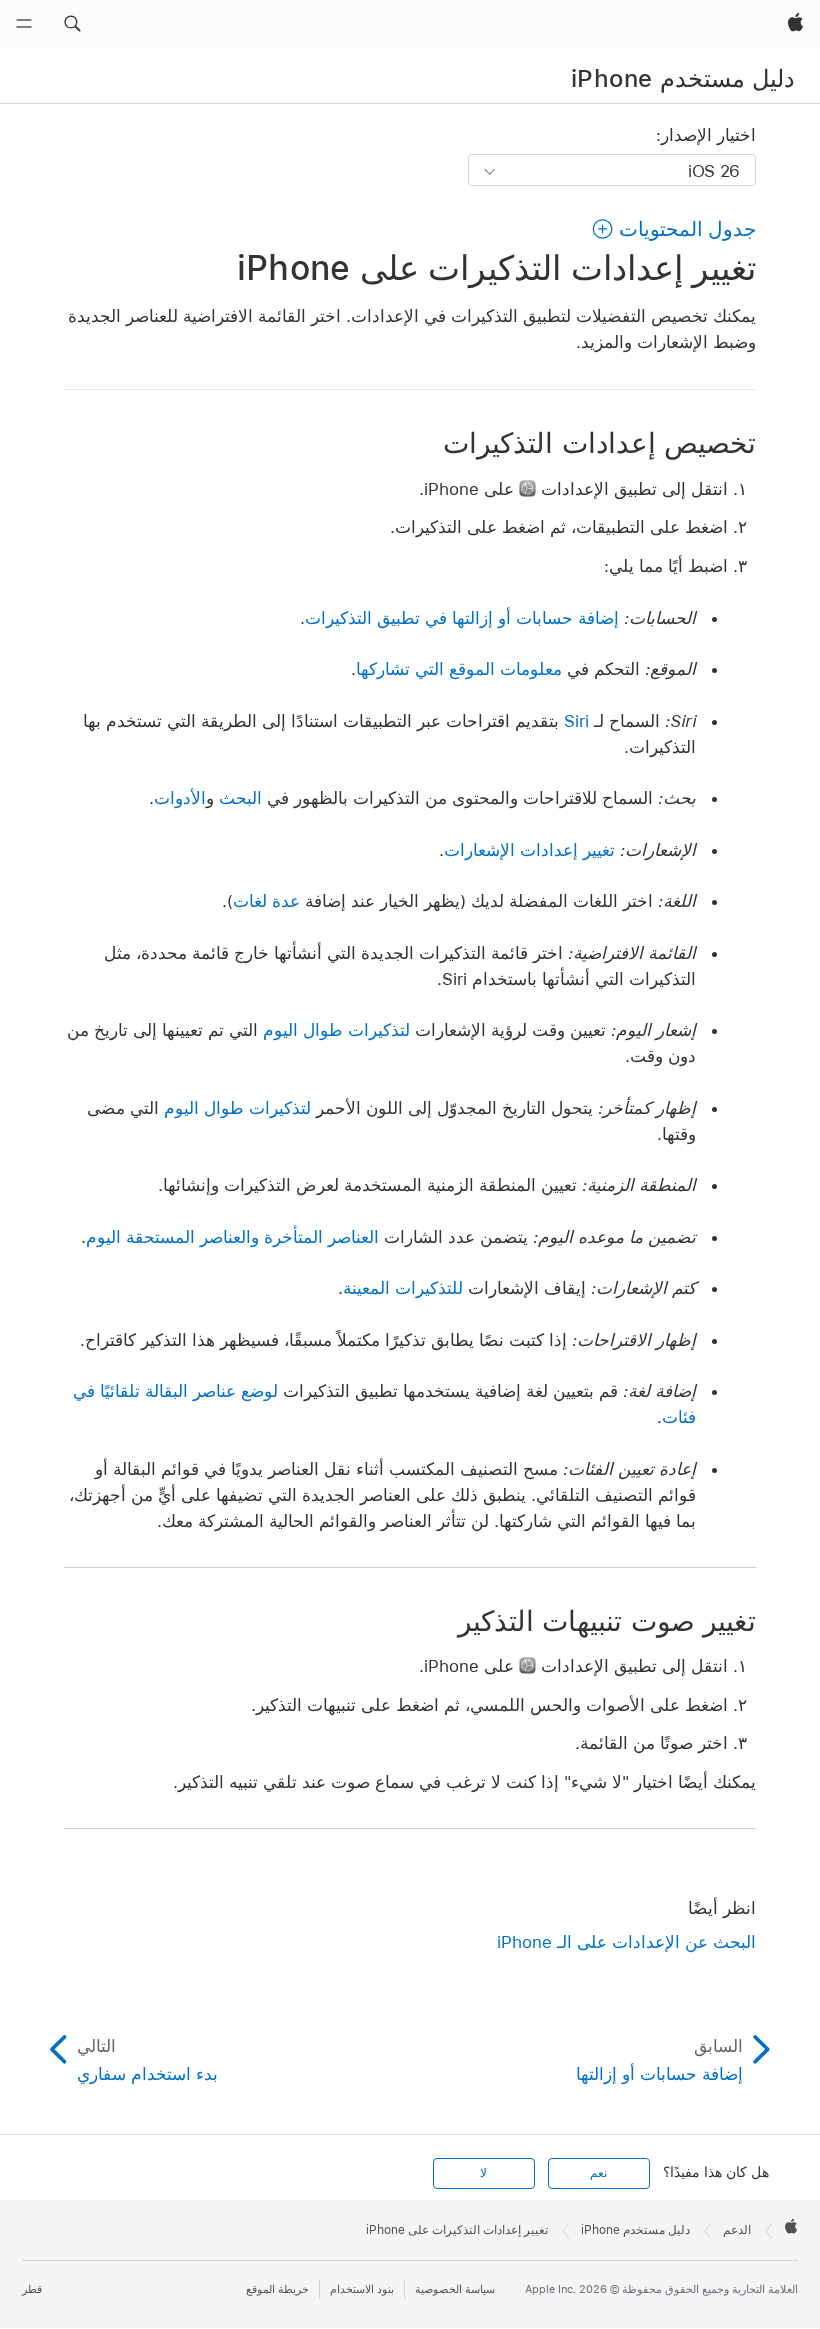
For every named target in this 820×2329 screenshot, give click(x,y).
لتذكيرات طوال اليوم (336, 1030)
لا (483, 2173)
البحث (240, 798)
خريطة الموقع (277, 2289)
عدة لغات (266, 901)
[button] (72, 24)
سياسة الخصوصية (455, 2289)
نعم (598, 2173)
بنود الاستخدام (362, 2289)
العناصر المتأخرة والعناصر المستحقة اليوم (232, 1237)
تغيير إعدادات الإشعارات (529, 850)
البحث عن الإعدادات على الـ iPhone (626, 1942)
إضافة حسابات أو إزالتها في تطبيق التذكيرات (462, 618)
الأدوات (180, 798)
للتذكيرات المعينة (403, 1288)
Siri (576, 721)
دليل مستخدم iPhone (683, 78)
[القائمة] (24, 24)
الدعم (737, 2230)
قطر (32, 2289)
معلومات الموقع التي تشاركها (459, 669)
